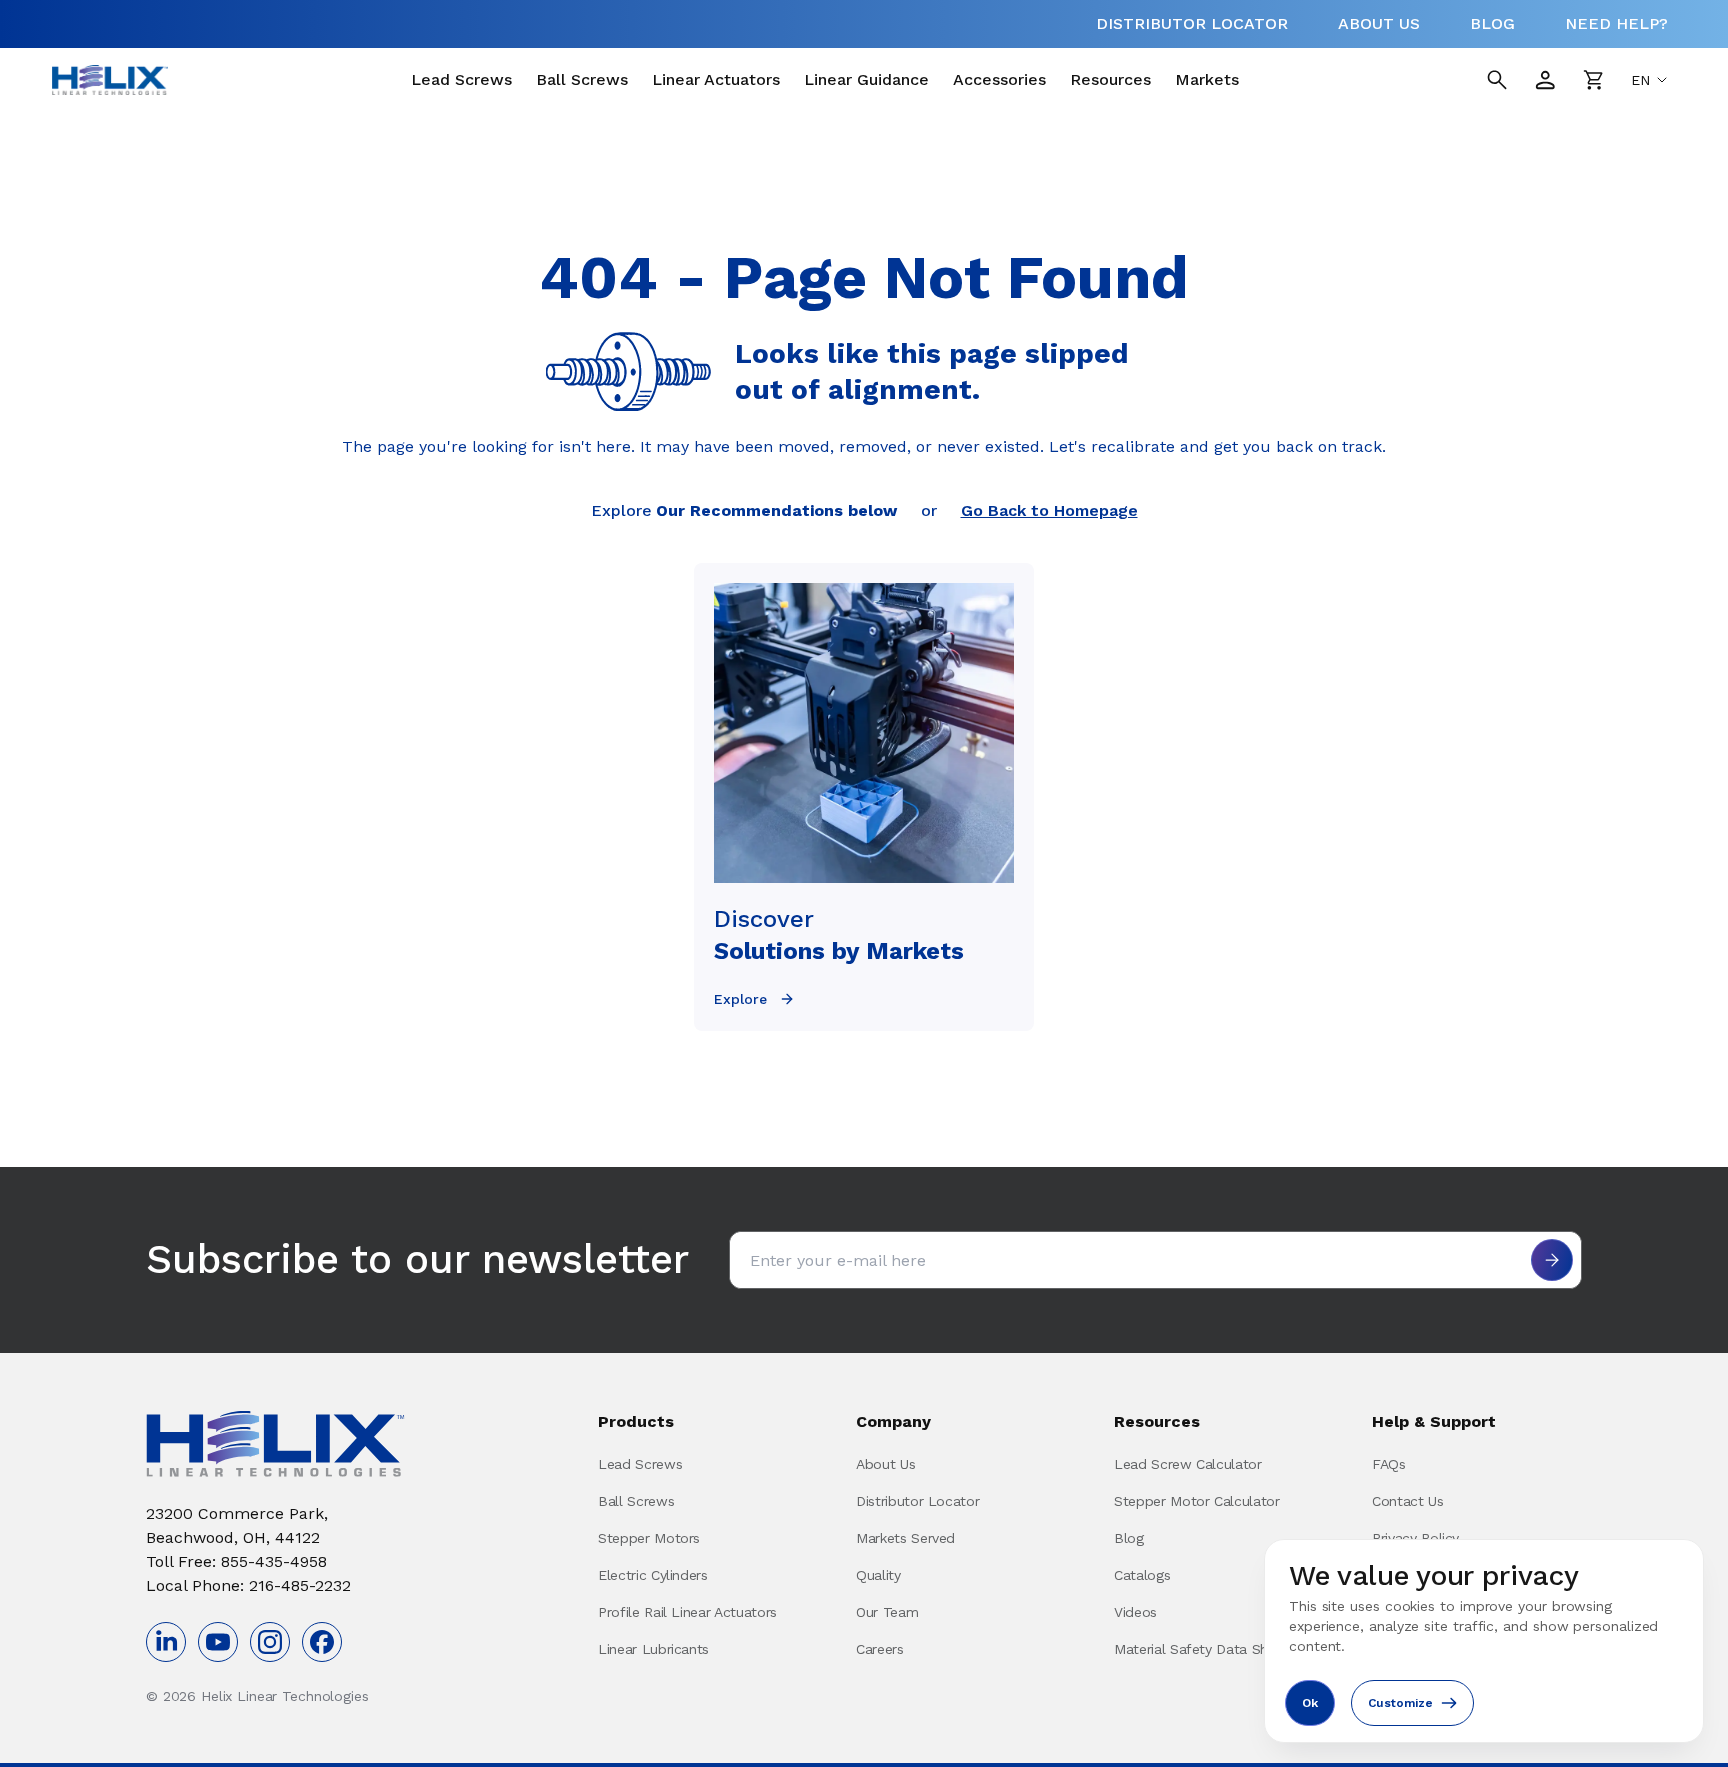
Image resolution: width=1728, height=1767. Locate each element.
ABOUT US (1379, 23)
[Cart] (1593, 80)
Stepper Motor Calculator (1197, 1501)
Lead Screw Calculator (1188, 1464)
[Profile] (1545, 80)
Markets (1207, 79)
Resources (1110, 79)
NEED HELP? (1616, 23)
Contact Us (1408, 1501)
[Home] (110, 80)
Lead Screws (461, 79)
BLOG (1492, 23)
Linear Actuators (716, 79)
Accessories (999, 79)
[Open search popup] (1497, 80)
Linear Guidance (866, 79)
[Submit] (1552, 1260)
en (1640, 80)
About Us (885, 1464)
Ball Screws (582, 79)
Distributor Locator (917, 1501)
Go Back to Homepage (1049, 510)
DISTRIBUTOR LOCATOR (1192, 23)
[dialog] (1484, 1641)
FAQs (1389, 1464)
